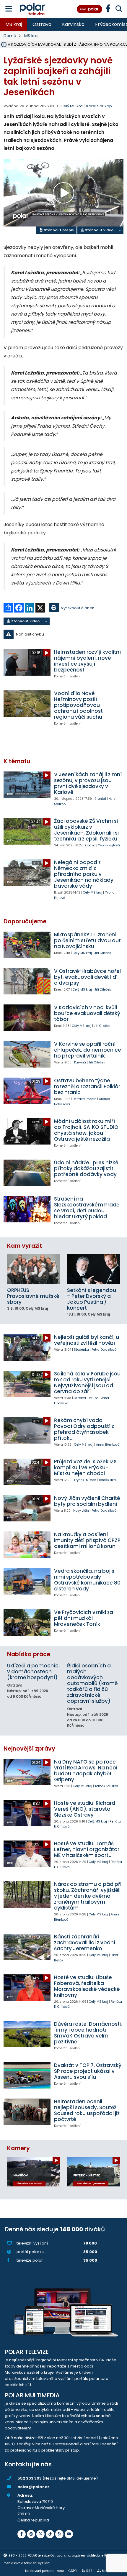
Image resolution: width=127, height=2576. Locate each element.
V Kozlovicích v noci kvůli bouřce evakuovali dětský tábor (87, 1013)
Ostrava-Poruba (86, 1398)
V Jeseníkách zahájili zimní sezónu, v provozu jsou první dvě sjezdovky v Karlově (88, 783)
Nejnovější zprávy (29, 1749)
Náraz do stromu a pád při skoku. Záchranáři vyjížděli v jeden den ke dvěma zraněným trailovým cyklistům (88, 1896)
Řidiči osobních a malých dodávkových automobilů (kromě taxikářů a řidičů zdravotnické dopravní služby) (92, 1683)
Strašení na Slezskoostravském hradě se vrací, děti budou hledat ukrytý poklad (87, 1208)
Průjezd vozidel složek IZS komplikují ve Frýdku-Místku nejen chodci (85, 1467)
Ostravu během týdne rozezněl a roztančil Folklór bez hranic (87, 1086)
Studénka (81, 1350)
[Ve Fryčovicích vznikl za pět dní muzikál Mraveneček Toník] (27, 1622)
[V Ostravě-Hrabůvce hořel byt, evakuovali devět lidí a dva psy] (27, 981)
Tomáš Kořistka (106, 1786)
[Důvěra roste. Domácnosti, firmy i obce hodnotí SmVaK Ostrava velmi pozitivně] (27, 2034)
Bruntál (100, 799)
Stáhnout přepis (58, 230)
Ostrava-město (84, 1099)
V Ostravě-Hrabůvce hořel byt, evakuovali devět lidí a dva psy (87, 977)
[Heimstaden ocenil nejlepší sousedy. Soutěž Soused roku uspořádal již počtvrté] (27, 2112)
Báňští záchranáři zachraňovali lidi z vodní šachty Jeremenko (85, 1943)
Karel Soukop (99, 106)
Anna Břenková (108, 1445)
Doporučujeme (25, 921)
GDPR (73, 2571)
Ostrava (42, 24)
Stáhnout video (99, 230)
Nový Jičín (81, 1511)
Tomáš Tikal (108, 1480)
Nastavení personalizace (44, 2571)
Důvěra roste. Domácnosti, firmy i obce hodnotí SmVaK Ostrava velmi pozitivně (88, 2033)
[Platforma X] (40, 2534)
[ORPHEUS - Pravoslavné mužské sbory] (34, 1269)
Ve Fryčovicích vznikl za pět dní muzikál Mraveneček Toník (84, 1618)
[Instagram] (31, 2534)
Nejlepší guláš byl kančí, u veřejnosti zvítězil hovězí (87, 1340)
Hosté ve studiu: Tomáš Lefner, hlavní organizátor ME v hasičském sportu (87, 1849)
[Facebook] (22, 2534)
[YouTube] (69, 2534)
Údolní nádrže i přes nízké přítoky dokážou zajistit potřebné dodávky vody (86, 1168)
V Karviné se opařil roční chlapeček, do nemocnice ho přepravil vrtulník (88, 1050)
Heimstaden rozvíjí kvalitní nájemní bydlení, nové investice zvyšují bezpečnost (87, 661)
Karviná (80, 1062)
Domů (10, 36)
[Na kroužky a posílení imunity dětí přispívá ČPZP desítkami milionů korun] (27, 1545)
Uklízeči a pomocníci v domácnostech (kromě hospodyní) (33, 1672)
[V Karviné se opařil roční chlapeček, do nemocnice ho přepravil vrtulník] (27, 1054)
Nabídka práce (29, 1654)
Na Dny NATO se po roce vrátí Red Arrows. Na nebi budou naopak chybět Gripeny (86, 1771)
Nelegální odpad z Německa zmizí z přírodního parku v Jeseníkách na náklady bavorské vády (84, 874)
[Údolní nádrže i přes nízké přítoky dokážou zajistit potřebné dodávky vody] (27, 1173)
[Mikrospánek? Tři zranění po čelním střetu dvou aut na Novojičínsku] (27, 945)
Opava (90, 845)
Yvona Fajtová (109, 845)
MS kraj (14, 24)
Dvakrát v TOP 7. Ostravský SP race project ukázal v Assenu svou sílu (88, 2071)
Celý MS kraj (93, 893)
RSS (89, 2571)
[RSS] (59, 2534)
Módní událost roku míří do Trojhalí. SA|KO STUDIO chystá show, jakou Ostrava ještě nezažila (86, 1130)
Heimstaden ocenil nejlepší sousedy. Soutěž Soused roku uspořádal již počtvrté (87, 2110)
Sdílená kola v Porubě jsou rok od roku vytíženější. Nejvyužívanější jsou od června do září (87, 1383)
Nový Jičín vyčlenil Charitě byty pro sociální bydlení (87, 1501)
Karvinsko (73, 24)
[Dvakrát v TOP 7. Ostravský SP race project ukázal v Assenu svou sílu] (27, 2075)
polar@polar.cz (33, 2487)
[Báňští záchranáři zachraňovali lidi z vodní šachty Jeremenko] (27, 1947)
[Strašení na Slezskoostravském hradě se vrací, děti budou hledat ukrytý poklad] (27, 1209)
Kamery (18, 2148)
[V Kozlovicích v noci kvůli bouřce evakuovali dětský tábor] (27, 1018)
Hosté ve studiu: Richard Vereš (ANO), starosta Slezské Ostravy (85, 1809)
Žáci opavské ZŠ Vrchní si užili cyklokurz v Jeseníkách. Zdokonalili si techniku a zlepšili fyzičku (86, 830)
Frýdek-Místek (85, 1480)
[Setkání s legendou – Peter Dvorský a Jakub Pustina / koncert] (93, 1269)
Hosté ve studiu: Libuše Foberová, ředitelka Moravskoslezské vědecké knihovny (87, 1986)
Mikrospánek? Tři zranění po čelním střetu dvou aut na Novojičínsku (87, 940)
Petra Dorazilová (104, 1350)
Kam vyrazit (25, 1246)
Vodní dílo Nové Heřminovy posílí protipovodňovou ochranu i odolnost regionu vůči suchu (78, 705)
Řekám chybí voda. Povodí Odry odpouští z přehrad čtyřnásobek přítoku (84, 1429)
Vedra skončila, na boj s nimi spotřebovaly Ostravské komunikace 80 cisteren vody (87, 1580)
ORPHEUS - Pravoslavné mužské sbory (33, 1296)
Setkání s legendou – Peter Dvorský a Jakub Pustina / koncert (92, 1299)
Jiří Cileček (103, 953)
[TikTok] (50, 2534)
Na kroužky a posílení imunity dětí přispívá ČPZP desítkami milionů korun (87, 1540)
